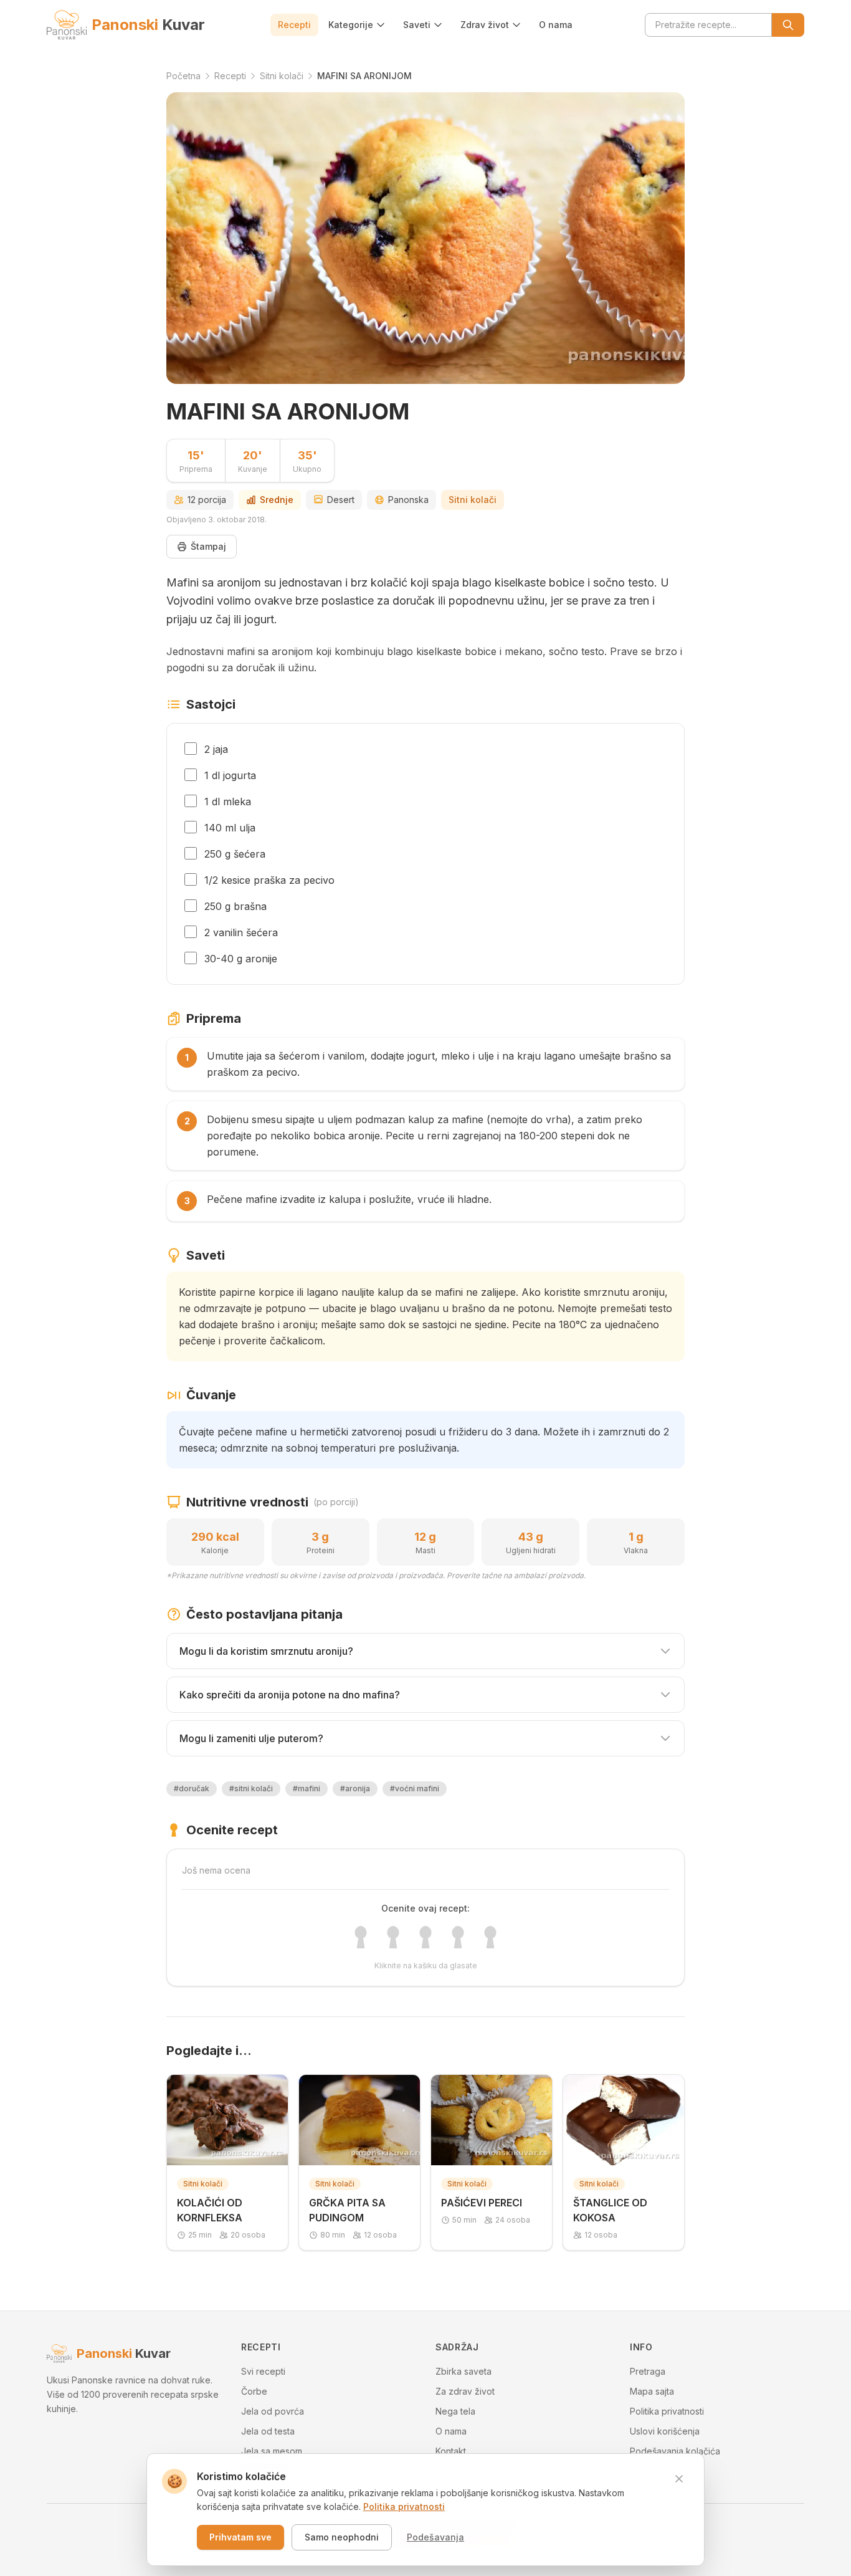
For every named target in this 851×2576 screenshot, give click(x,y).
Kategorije (351, 25)
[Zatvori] (679, 2479)
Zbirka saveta (464, 2371)
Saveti (417, 25)
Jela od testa (268, 2431)
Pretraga (648, 2371)
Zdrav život (485, 25)
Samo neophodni (342, 2537)
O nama (556, 25)
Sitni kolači (473, 500)
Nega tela (455, 2411)
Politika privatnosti (667, 2411)
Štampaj (208, 546)
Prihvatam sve (240, 2537)
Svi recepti (263, 2371)
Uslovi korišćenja (665, 2431)
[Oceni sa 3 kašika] (425, 1937)
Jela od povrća (273, 2411)
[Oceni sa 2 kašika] (393, 1937)
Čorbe (254, 2391)
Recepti (294, 25)
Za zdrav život (465, 2391)
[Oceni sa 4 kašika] (458, 1937)
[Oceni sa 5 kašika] (490, 1937)
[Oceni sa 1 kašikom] (361, 1937)
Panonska (408, 500)
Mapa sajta (652, 2391)
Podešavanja (435, 2537)
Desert (341, 500)
